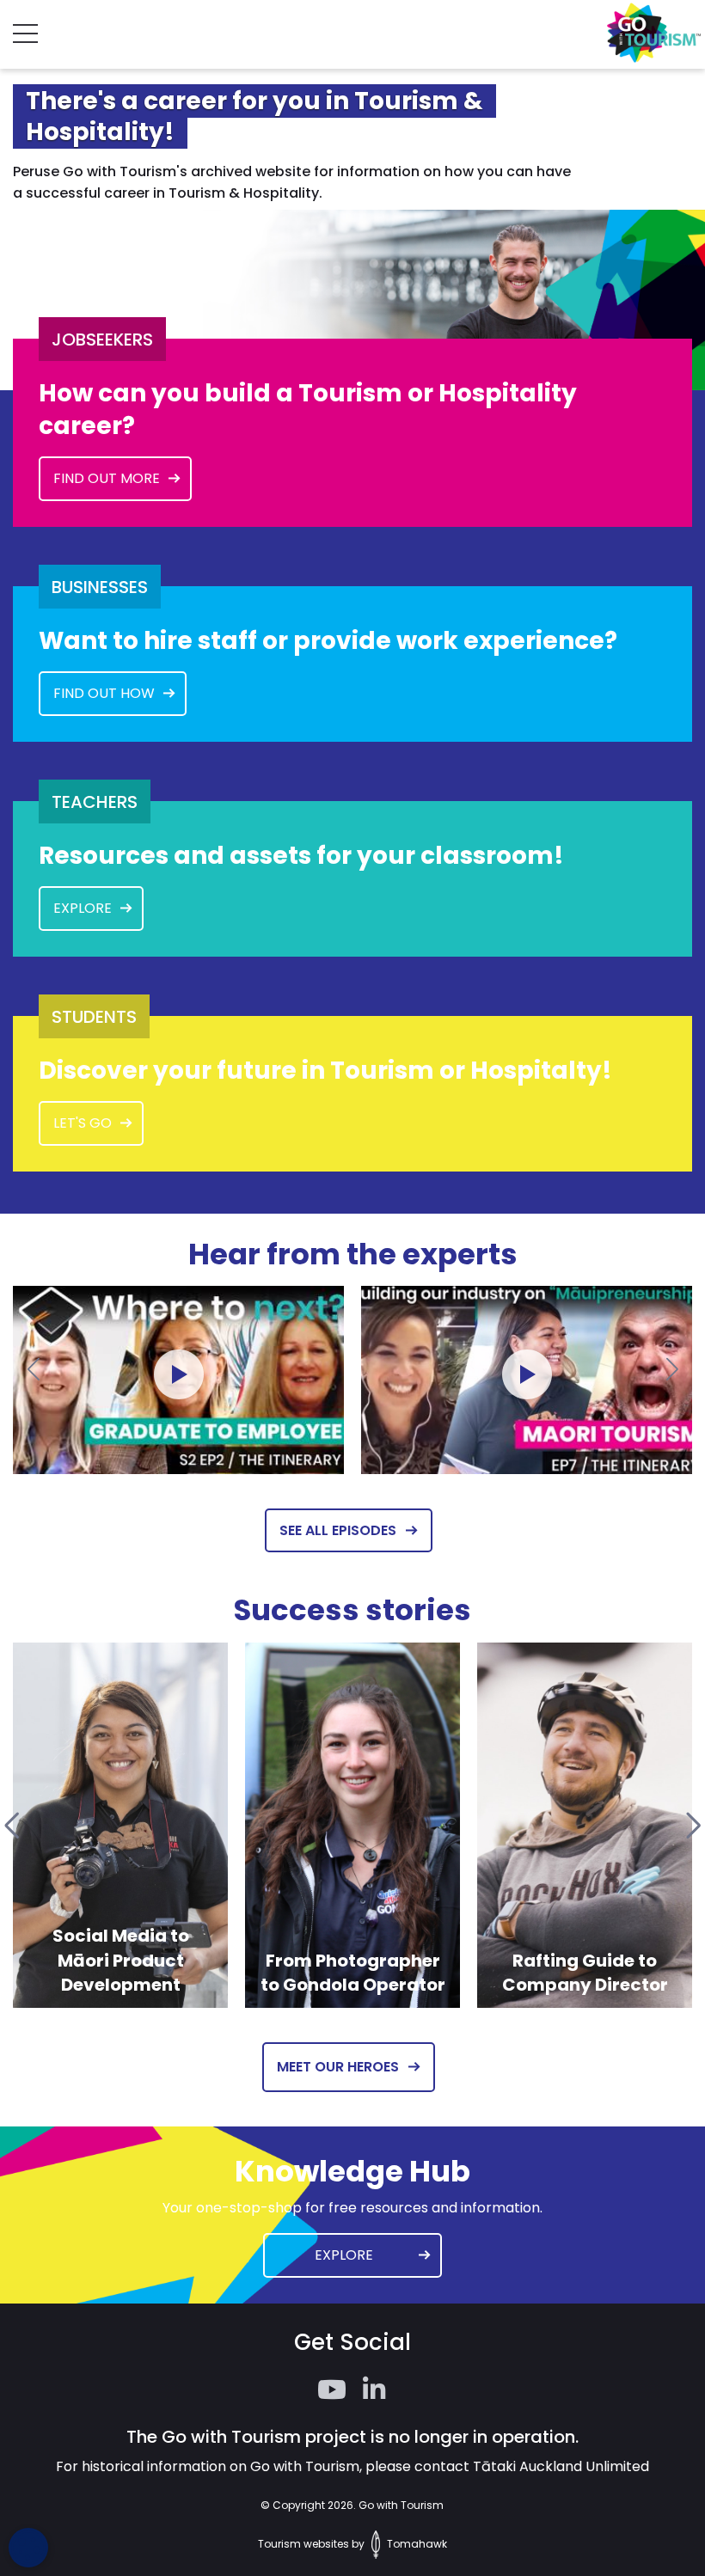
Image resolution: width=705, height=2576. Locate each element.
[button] (33, 1368)
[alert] (28, 2548)
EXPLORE (83, 908)
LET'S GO (83, 1123)
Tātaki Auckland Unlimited (561, 2466)
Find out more (107, 478)
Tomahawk (416, 2544)
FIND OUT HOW (104, 693)
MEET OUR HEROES (338, 2067)
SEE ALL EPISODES (338, 1530)
